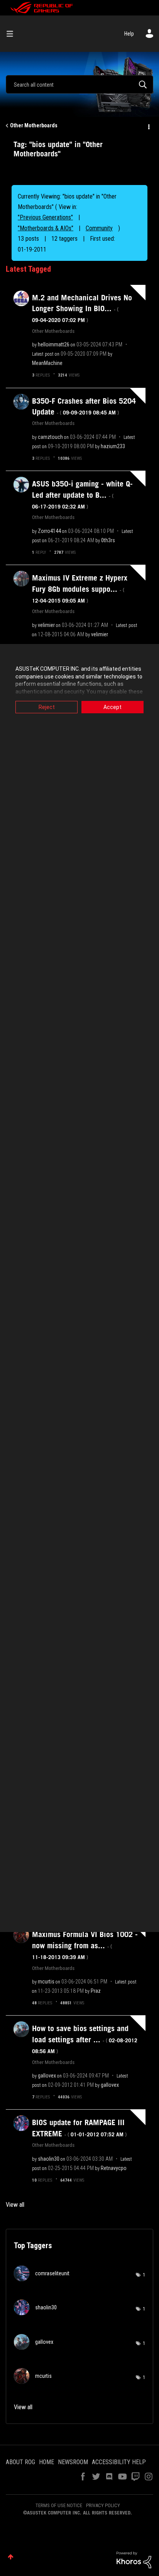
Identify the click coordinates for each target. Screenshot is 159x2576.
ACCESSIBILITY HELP (119, 2462)
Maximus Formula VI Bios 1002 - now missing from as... (85, 1945)
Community (99, 228)
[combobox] (79, 84)
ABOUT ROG (20, 2462)
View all (15, 2205)
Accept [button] (112, 707)
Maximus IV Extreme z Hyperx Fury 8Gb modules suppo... (80, 589)
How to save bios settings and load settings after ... (85, 2039)
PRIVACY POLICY (103, 2505)
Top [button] (11, 2557)
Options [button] (148, 126)
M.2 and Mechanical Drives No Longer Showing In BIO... (82, 308)
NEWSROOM (73, 2462)
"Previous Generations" (45, 217)
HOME (47, 2462)
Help (129, 34)
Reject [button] (47, 707)
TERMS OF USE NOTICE (59, 2505)
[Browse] (13, 34)
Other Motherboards (34, 125)
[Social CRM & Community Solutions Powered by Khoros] (134, 2559)
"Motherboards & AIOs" (46, 228)
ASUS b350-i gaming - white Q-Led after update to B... (82, 495)
